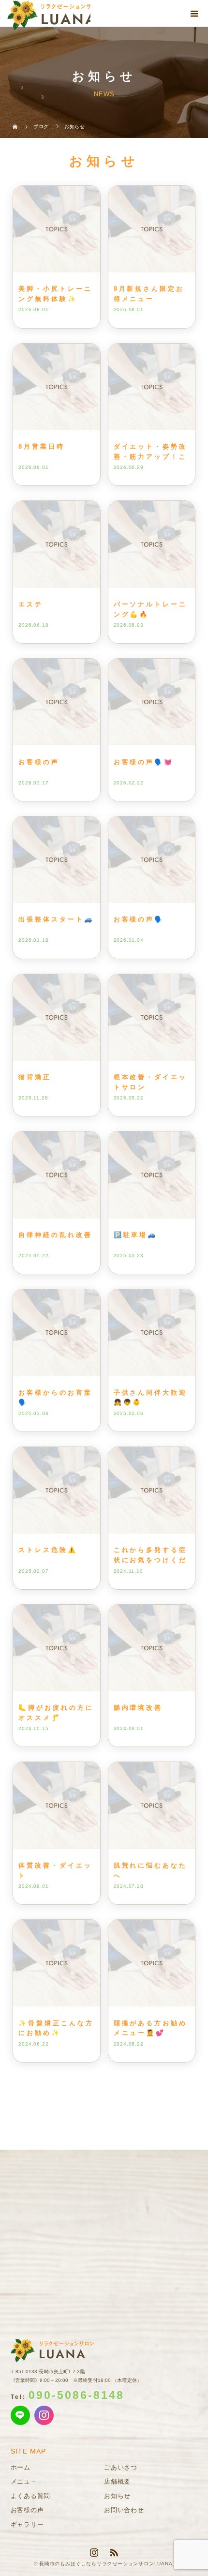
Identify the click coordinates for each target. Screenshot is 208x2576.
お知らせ (117, 2496)
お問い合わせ (124, 2510)
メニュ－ (24, 2481)
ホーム (21, 2467)
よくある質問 (31, 2496)
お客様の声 (27, 2510)
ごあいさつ (121, 2467)
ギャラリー (27, 2524)
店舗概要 (117, 2481)
